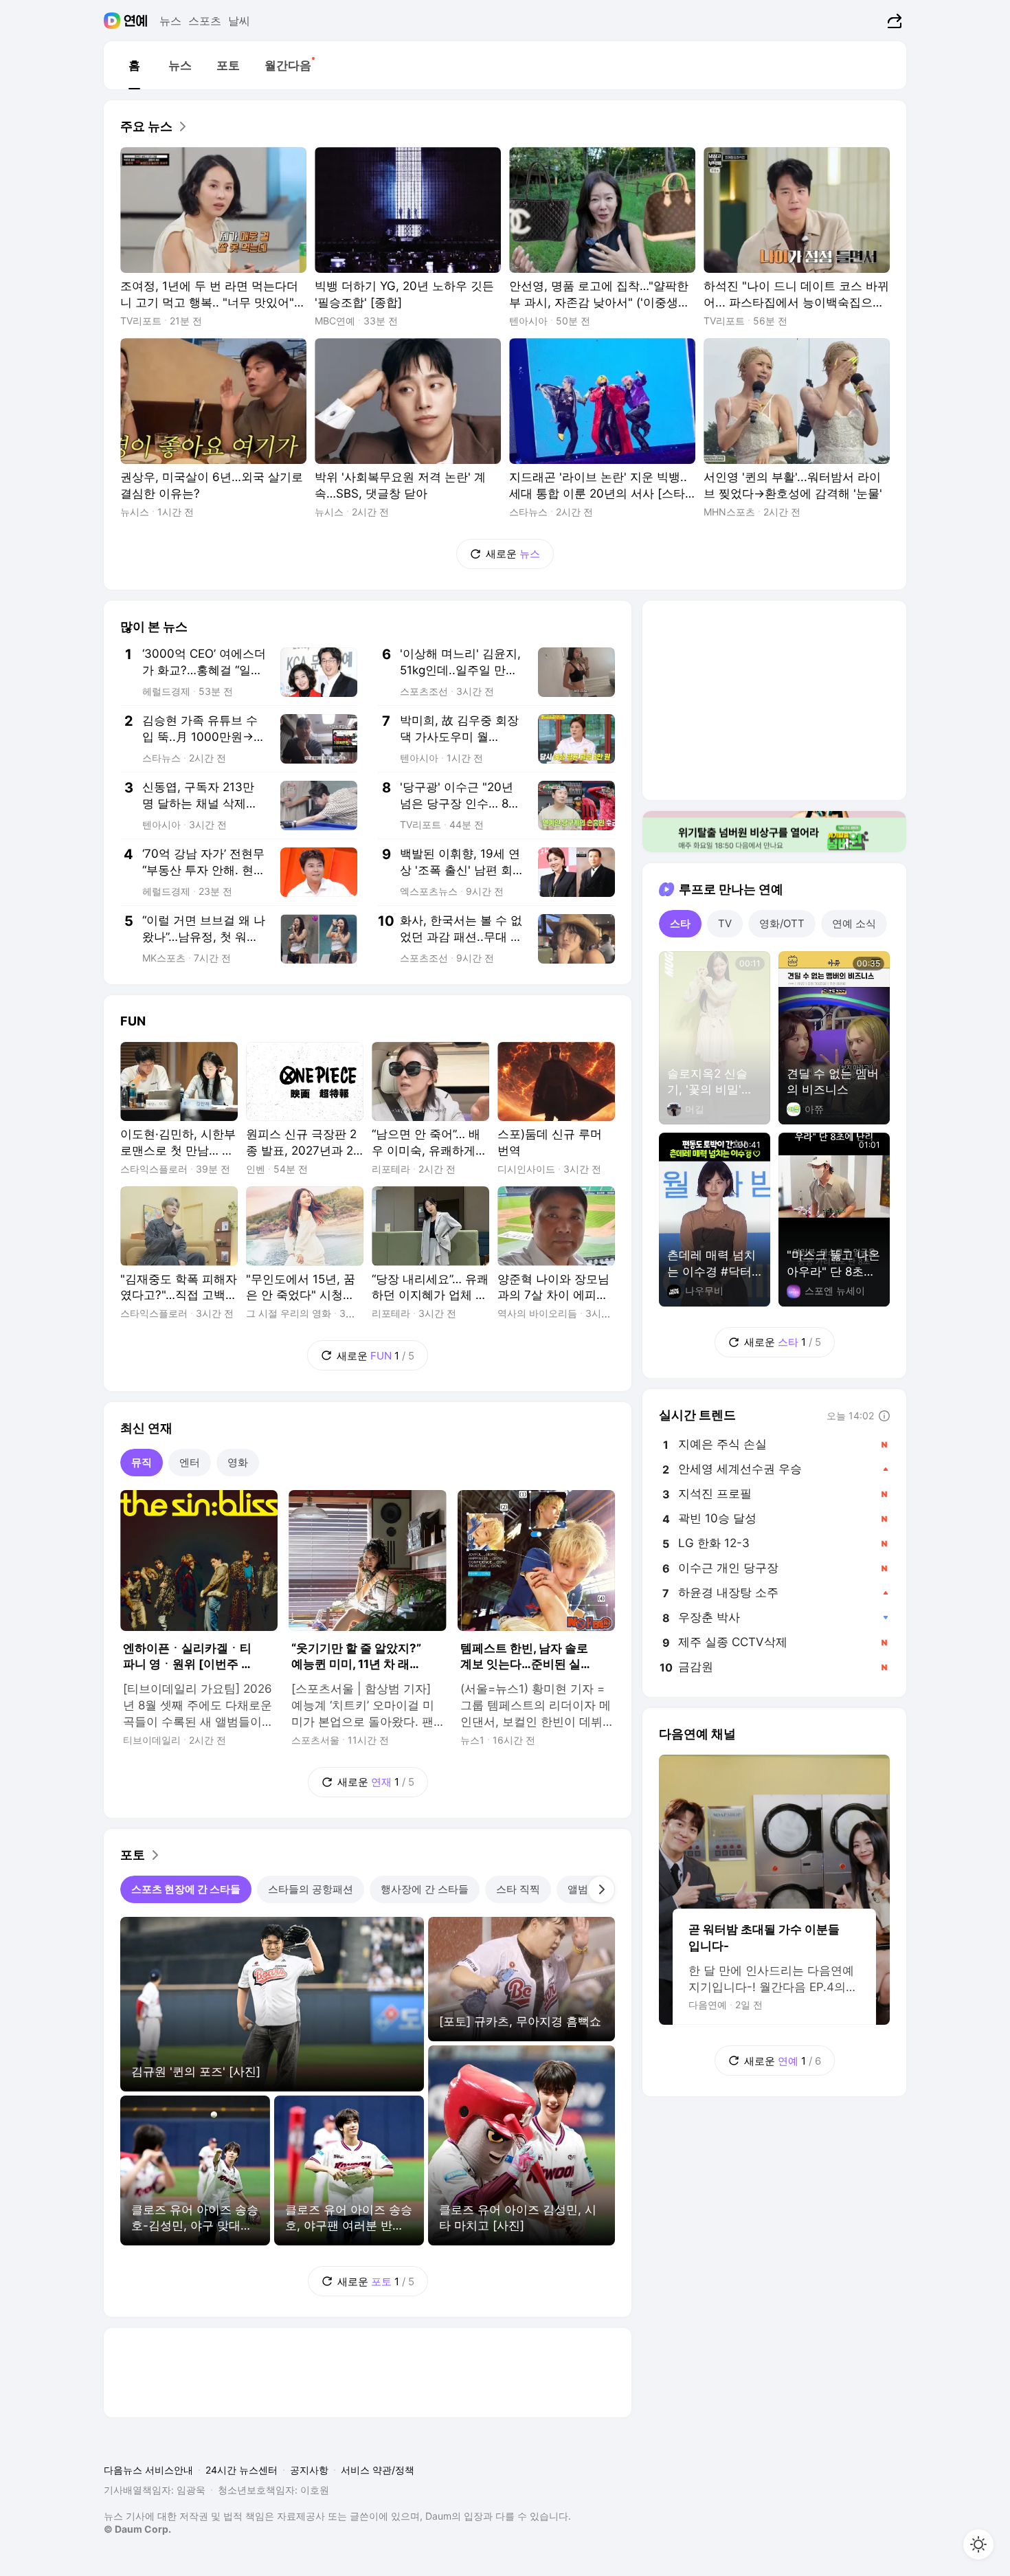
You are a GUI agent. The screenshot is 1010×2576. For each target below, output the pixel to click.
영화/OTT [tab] (782, 923)
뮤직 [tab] (142, 1462)
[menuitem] (134, 65)
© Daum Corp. (137, 2529)
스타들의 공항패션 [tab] (311, 1889)
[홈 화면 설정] (978, 2544)
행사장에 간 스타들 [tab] (425, 1889)
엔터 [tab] (190, 1462)
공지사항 (309, 2470)
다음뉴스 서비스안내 (148, 2470)
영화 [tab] (238, 1462)
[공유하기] (893, 21)
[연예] (136, 21)
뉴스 (170, 21)
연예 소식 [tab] (854, 923)
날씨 (239, 21)
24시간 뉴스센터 (242, 2470)
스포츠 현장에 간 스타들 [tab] (186, 1889)
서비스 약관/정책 (378, 2470)
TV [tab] (725, 923)
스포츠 (205, 21)
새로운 (513, 554)
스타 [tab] (680, 923)
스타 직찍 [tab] (518, 1889)
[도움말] (884, 1416)
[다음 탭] (601, 1889)
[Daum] (114, 21)
